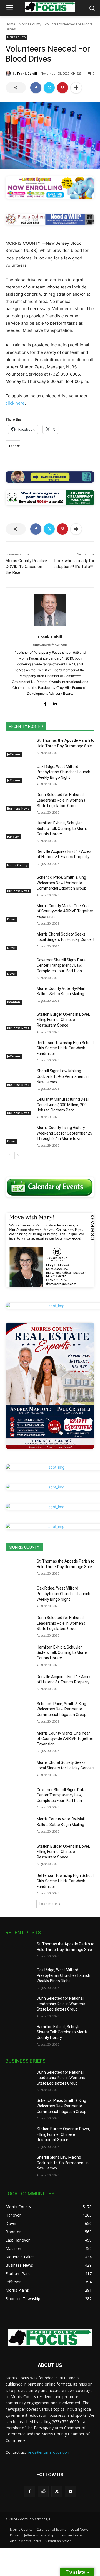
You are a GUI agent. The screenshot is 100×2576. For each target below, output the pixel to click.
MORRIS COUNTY (24, 1547)
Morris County (30, 24)
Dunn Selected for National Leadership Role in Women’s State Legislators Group (61, 800)
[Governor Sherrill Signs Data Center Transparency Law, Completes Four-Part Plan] (19, 967)
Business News (18, 809)
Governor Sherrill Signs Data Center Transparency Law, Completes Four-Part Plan (61, 965)
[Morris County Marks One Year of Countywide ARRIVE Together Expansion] (19, 913)
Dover (11, 919)
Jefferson (14, 754)
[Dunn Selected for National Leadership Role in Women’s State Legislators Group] (19, 801)
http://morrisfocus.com (50, 645)
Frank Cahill (27, 73)
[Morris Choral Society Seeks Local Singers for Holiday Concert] (19, 941)
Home (10, 24)
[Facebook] (36, 88)
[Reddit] (43, 2491)
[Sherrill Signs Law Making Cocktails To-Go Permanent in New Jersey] (19, 1078)
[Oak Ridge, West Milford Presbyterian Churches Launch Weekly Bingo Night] (19, 773)
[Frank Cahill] (9, 74)
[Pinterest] (62, 88)
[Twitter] (49, 88)
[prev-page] (9, 1155)
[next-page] (18, 1155)
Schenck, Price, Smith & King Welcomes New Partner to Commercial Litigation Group (62, 883)
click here (15, 403)
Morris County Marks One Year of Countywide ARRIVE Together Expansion (65, 911)
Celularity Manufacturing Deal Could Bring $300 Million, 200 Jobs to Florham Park (63, 1105)
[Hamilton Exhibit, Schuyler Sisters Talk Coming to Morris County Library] (19, 830)
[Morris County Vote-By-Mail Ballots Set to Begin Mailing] (19, 995)
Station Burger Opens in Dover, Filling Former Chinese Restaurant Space (63, 1020)
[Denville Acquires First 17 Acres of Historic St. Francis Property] (19, 858)
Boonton (14, 1002)
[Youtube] (70, 2491)
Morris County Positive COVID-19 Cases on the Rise (26, 567)
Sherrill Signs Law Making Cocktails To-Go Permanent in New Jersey (63, 1076)
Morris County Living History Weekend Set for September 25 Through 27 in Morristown (64, 1133)
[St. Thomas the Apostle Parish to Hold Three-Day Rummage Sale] (19, 747)
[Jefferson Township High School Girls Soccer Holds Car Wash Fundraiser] (19, 1050)
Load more (48, 1904)
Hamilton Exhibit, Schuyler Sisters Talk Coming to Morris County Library (62, 828)
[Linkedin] (55, 702)
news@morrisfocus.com (49, 2452)
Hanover (13, 837)
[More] (76, 88)
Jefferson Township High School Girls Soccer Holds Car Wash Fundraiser (65, 1048)
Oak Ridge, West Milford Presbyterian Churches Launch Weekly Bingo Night (63, 772)
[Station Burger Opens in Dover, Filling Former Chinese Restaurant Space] (19, 1021)
